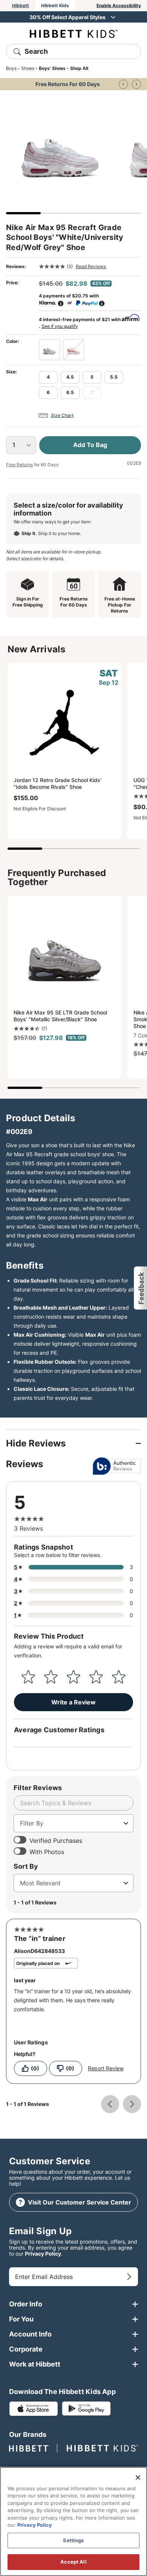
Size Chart (62, 415)
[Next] (136, 84)
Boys (11, 68)
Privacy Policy (43, 2254)
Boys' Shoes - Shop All (64, 68)
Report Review (106, 2068)
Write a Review (73, 1702)
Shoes (28, 68)
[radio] (49, 350)
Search (36, 51)
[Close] (138, 2477)
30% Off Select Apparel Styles (67, 17)
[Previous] (123, 84)
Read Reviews (91, 266)
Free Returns (19, 465)
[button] (140, 1288)
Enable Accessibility (119, 5)
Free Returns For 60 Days (68, 84)
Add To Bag (90, 445)
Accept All (73, 2562)
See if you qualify (60, 326)
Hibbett (21, 5)
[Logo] (74, 33)
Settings (73, 2540)
